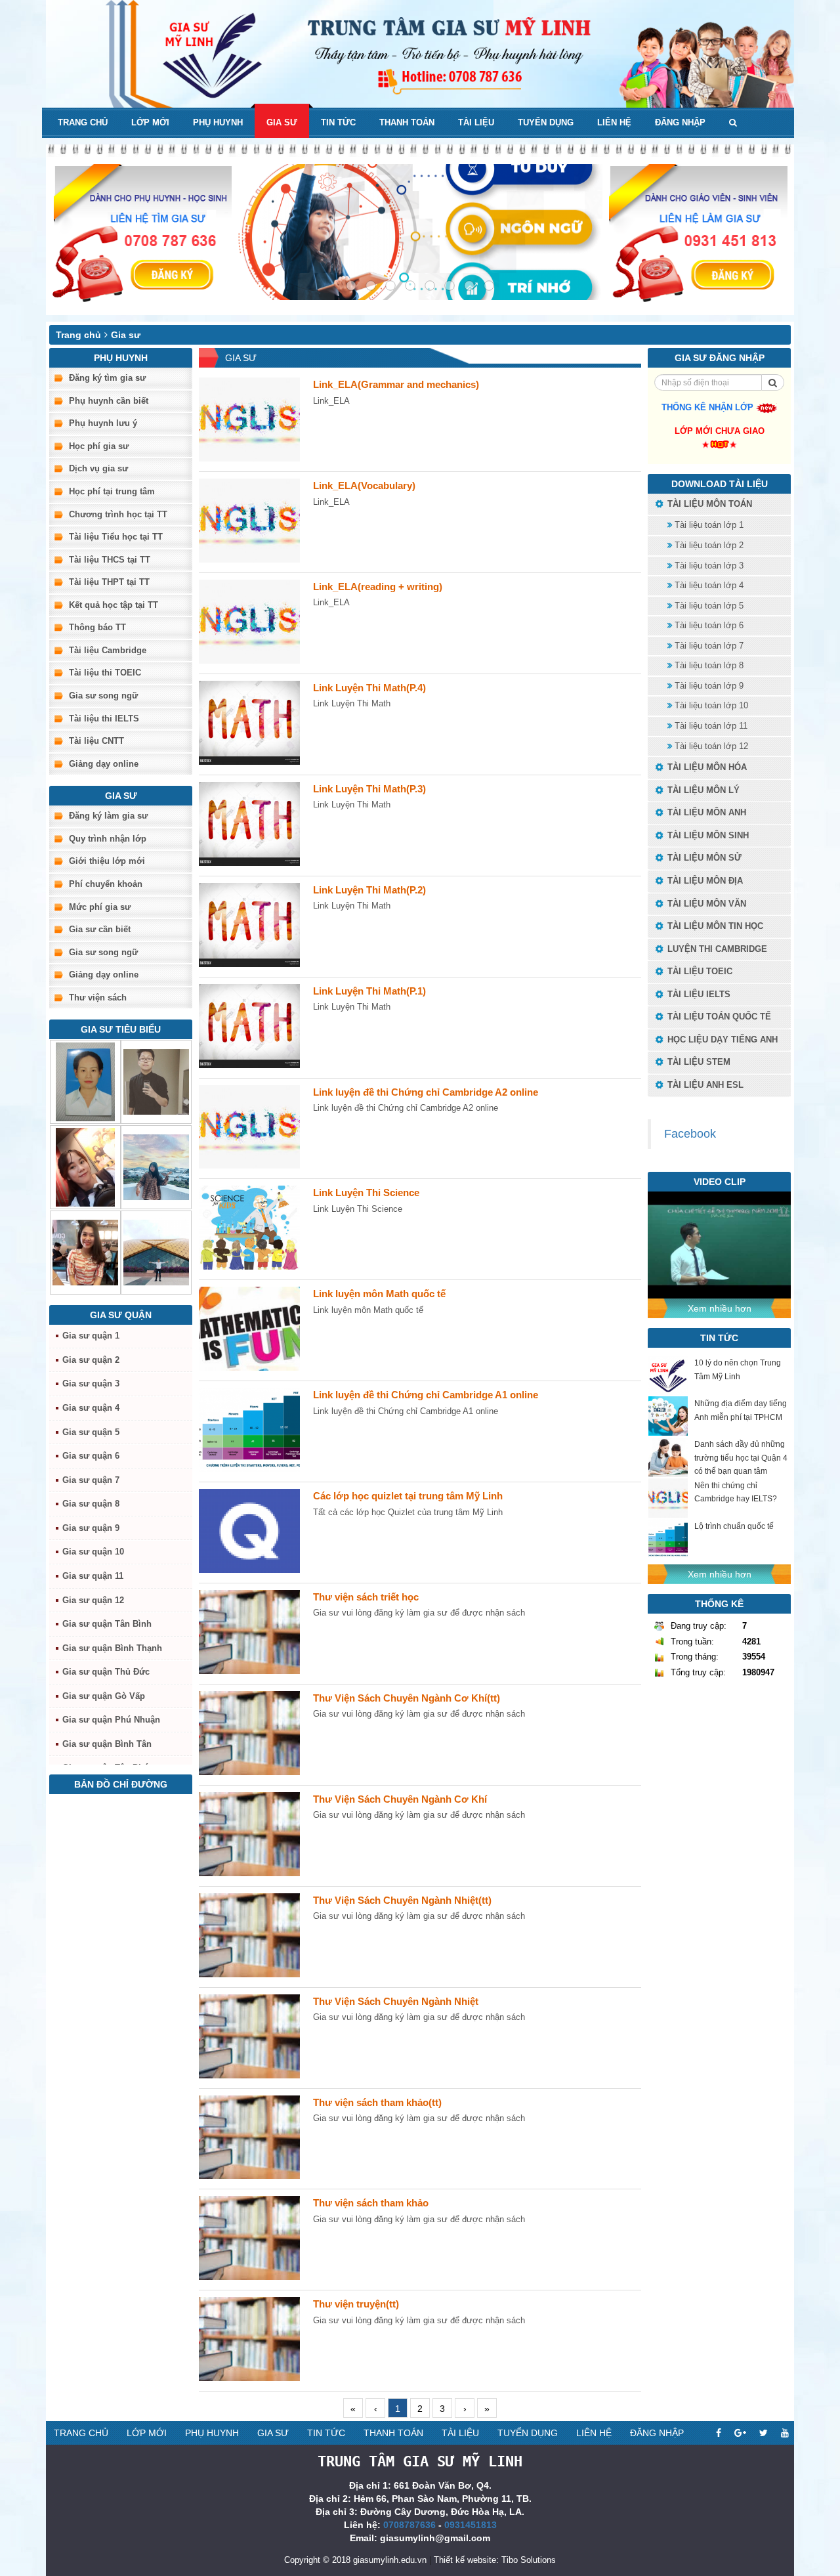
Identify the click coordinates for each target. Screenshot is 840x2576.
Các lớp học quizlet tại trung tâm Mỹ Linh (408, 1496)
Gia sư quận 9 (91, 1528)
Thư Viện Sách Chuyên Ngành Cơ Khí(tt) (407, 1698)
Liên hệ (614, 122)
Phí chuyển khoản (106, 884)
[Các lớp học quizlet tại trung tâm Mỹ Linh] (249, 1531)
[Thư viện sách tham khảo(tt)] (249, 2137)
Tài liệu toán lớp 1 (708, 525)
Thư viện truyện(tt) (356, 2304)
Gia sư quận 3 (91, 1384)
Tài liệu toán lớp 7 (708, 646)
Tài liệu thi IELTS (104, 719)
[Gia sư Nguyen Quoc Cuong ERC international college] (156, 1082)
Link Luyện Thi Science (366, 1192)
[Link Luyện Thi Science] (249, 1228)
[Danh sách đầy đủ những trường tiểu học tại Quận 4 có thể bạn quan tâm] (668, 1457)
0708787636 (409, 2525)
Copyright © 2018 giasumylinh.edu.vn (355, 2560)
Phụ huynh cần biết (109, 401)
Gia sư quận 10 (93, 1552)
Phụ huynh (218, 122)
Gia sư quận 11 (93, 1576)
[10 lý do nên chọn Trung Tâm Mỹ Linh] (668, 1375)
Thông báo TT (97, 627)
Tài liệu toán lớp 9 (708, 686)
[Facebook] (719, 2433)
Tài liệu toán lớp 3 (708, 566)
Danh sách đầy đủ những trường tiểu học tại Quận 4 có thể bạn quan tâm (741, 1457)
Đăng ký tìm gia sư (107, 378)
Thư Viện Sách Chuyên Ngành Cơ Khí (400, 1799)
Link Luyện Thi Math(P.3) (369, 789)
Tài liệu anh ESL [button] (704, 1085)
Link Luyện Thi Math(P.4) (369, 688)
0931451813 (471, 2525)
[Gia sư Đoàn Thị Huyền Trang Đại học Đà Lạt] (156, 1167)
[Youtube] (785, 2433)
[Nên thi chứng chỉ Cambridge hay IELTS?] (668, 1498)
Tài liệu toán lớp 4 (708, 585)
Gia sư (282, 122)
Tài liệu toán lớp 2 (708, 545)
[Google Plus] (740, 2433)
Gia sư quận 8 (91, 1504)
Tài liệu (476, 122)
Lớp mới (150, 122)
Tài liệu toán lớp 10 (710, 705)
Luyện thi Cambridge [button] (716, 949)
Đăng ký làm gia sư (108, 816)
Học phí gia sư (99, 446)
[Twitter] (764, 2433)
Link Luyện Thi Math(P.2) (369, 890)
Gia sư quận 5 (91, 1432)
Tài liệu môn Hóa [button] (706, 767)
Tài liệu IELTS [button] (698, 994)
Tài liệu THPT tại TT (109, 582)
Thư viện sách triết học (366, 1597)
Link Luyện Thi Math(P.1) (369, 991)
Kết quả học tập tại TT (114, 605)
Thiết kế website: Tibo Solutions (495, 2560)
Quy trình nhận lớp (108, 839)
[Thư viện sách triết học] (249, 1632)
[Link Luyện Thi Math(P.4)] (249, 723)
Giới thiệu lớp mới (107, 861)
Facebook (690, 1134)
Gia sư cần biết (100, 929)
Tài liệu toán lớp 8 (708, 665)
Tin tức (338, 122)
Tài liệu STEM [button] (698, 1062)
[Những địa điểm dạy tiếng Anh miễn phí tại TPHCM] (668, 1416)
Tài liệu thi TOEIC (105, 673)
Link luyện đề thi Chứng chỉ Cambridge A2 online (426, 1092)
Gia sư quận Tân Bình (107, 1624)
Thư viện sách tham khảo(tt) (377, 2102)
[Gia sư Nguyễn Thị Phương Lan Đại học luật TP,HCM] (85, 1253)
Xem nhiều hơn (720, 1308)
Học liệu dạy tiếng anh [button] (721, 1040)
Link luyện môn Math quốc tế (379, 1294)
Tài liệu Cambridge (108, 650)
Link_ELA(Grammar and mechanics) (396, 384)
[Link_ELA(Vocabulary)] (249, 521)
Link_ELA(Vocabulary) (364, 485)
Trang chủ (83, 122)
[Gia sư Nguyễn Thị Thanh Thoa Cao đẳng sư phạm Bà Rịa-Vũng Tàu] (85, 1082)
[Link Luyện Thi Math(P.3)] (249, 824)
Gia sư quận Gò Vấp (104, 1696)
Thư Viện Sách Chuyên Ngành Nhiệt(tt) (402, 1900)
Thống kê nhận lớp (709, 407)
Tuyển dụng (546, 122)
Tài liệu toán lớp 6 (708, 625)
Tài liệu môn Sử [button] (703, 858)
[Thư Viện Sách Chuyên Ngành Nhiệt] (249, 2036)
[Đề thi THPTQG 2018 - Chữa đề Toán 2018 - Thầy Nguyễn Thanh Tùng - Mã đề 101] (719, 1244)
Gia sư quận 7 (91, 1480)
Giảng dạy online (104, 764)
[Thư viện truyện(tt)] (249, 2339)
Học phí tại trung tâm (112, 491)
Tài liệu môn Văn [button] (705, 904)
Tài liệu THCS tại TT (110, 560)
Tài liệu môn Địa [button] (704, 881)
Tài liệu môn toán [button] (708, 504)
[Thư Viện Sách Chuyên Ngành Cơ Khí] (249, 1834)
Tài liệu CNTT (96, 741)
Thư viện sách (98, 998)
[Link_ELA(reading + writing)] (249, 622)
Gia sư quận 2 (91, 1360)
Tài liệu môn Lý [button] (702, 790)
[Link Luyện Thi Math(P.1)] (249, 1026)
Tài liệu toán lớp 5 (708, 606)
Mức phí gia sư (100, 907)
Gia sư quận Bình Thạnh (112, 1648)
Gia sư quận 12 (93, 1600)
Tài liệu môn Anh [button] (705, 812)
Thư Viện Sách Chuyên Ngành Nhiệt (396, 2001)
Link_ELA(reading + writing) (378, 587)
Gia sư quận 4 (91, 1408)
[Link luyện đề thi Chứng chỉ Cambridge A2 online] (249, 1127)
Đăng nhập (680, 122)
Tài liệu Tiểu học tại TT (116, 537)
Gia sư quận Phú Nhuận (111, 1720)
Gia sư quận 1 (91, 1336)
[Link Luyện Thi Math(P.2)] (249, 925)
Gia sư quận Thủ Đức (106, 1672)
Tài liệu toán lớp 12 (710, 746)
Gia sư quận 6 (91, 1456)
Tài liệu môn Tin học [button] (714, 926)
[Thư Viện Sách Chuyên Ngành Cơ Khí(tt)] (249, 1733)
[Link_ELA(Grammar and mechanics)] (249, 419)
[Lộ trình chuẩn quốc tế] (668, 1539)
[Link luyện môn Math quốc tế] (249, 1329)
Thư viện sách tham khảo (371, 2203)
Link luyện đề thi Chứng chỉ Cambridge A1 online (426, 1395)
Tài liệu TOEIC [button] (699, 971)
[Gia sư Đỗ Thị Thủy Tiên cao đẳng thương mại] (85, 1167)
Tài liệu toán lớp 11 (710, 726)
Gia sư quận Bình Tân (107, 1744)
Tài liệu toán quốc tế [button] (718, 1017)
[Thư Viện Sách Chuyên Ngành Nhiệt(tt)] (249, 1935)
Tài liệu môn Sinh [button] (707, 835)
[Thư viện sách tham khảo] (249, 2238)
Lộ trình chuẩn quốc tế (734, 1526)
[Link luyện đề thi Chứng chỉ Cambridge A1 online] (249, 1430)
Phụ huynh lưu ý (103, 423)
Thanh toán (407, 122)
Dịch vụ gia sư (98, 468)
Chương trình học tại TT (118, 514)
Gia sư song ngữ (103, 696)
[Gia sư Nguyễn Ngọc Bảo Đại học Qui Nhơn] (156, 1253)
